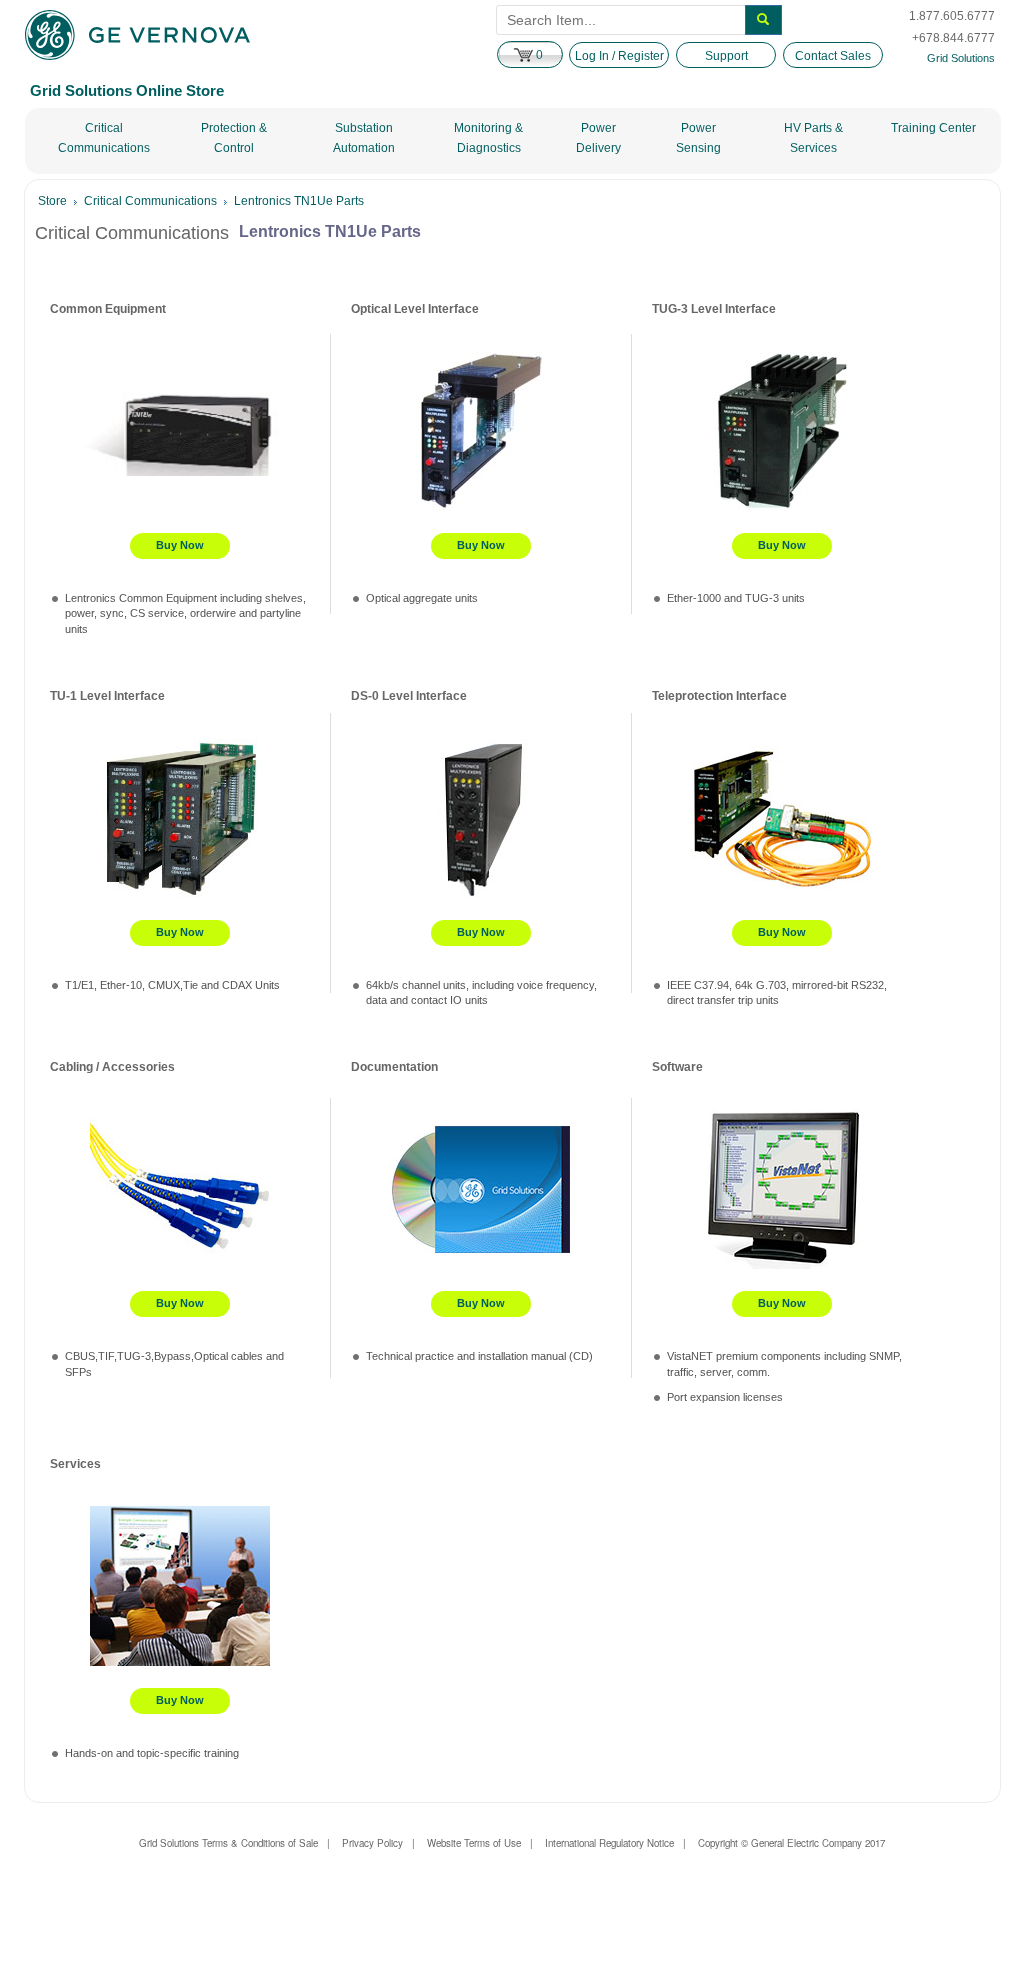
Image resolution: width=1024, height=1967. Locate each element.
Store (52, 201)
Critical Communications (104, 138)
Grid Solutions (961, 58)
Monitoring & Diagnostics (488, 138)
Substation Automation (364, 138)
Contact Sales (833, 56)
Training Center (933, 128)
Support (726, 56)
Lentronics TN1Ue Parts (299, 201)
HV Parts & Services (813, 138)
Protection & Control (234, 138)
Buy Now (180, 545)
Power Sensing (698, 138)
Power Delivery (598, 138)
